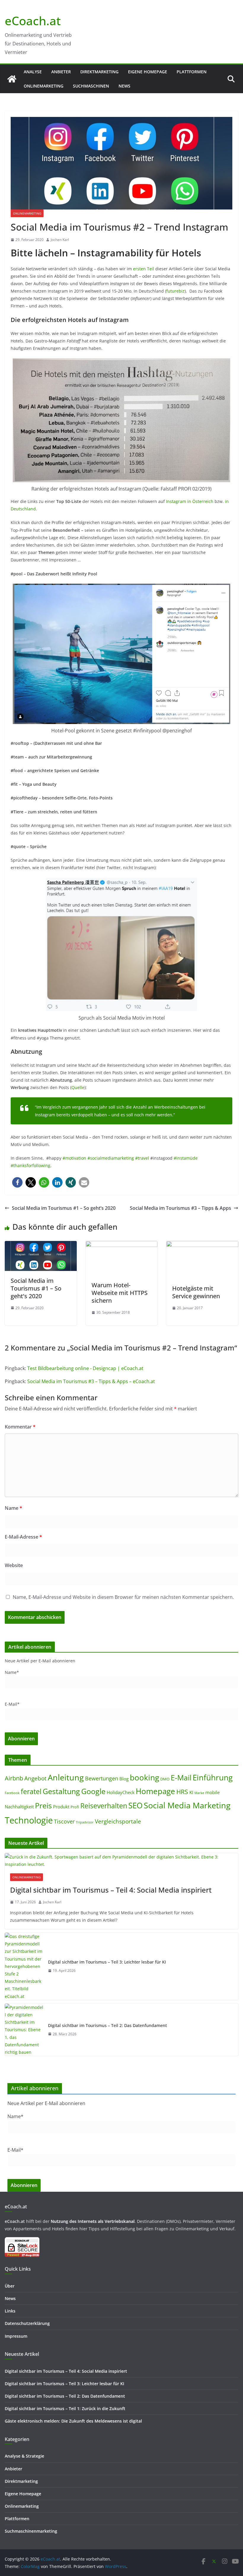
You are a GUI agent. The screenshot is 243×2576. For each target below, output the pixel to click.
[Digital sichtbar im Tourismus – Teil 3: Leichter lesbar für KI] (24, 1966)
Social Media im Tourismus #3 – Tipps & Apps (180, 1208)
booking (144, 1778)
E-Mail (181, 1777)
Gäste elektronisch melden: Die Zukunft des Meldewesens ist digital (73, 2421)
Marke (199, 1793)
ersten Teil (144, 269)
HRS (182, 1792)
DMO (165, 1779)
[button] (17, 1182)
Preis (43, 1805)
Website (14, 1565)
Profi (75, 1807)
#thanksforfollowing (31, 1165)
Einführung (213, 1777)
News (124, 86)
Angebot (35, 1778)
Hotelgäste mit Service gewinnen (196, 1292)
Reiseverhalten (104, 1806)
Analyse (33, 72)
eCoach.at (33, 21)
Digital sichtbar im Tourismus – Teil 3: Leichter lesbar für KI (107, 1962)
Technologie (29, 1820)
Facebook (12, 1793)
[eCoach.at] (12, 79)
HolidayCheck (121, 1792)
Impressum (16, 2336)
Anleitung (66, 1777)
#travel (142, 1158)
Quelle (78, 1087)
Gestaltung (61, 1791)
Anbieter (61, 72)
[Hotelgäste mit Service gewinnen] (202, 1245)
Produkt (61, 1807)
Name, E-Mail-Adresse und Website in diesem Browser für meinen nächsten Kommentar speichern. (123, 1597)
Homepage (155, 1791)
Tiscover (64, 1821)
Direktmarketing (99, 72)
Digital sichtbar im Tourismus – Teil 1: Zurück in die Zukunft (65, 2408)
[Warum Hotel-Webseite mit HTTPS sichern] (122, 1245)
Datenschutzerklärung (27, 2323)
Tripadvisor (85, 1822)
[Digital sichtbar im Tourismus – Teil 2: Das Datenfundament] (24, 2030)
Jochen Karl (60, 240)
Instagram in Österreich (190, 501)
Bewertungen (102, 1778)
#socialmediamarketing (111, 1158)
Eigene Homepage (148, 72)
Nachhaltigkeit (19, 1807)
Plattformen (192, 72)
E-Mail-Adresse (23, 1537)
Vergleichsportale (118, 1821)
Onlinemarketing (44, 86)
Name (13, 1508)
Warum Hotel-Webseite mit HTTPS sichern (120, 1293)
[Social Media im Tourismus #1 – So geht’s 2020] (41, 1245)
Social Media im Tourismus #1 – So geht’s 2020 (64, 1208)
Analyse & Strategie (24, 2456)
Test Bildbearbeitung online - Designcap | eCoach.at (85, 1368)
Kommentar (20, 1427)
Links (10, 2311)
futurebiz (175, 291)
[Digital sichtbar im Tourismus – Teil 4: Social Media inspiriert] (121, 1861)
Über (10, 2286)
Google (93, 1791)
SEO (135, 1806)
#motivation (74, 1158)
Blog (124, 1779)
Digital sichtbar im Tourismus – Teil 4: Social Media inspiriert (111, 1890)
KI (191, 1792)
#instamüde (186, 1158)
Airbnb (14, 1778)
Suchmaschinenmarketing (31, 2531)
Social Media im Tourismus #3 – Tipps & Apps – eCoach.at (91, 1381)
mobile (212, 1792)
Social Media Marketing (187, 1805)
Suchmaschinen (91, 86)
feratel (31, 1791)
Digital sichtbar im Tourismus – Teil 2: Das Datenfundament (107, 2025)
